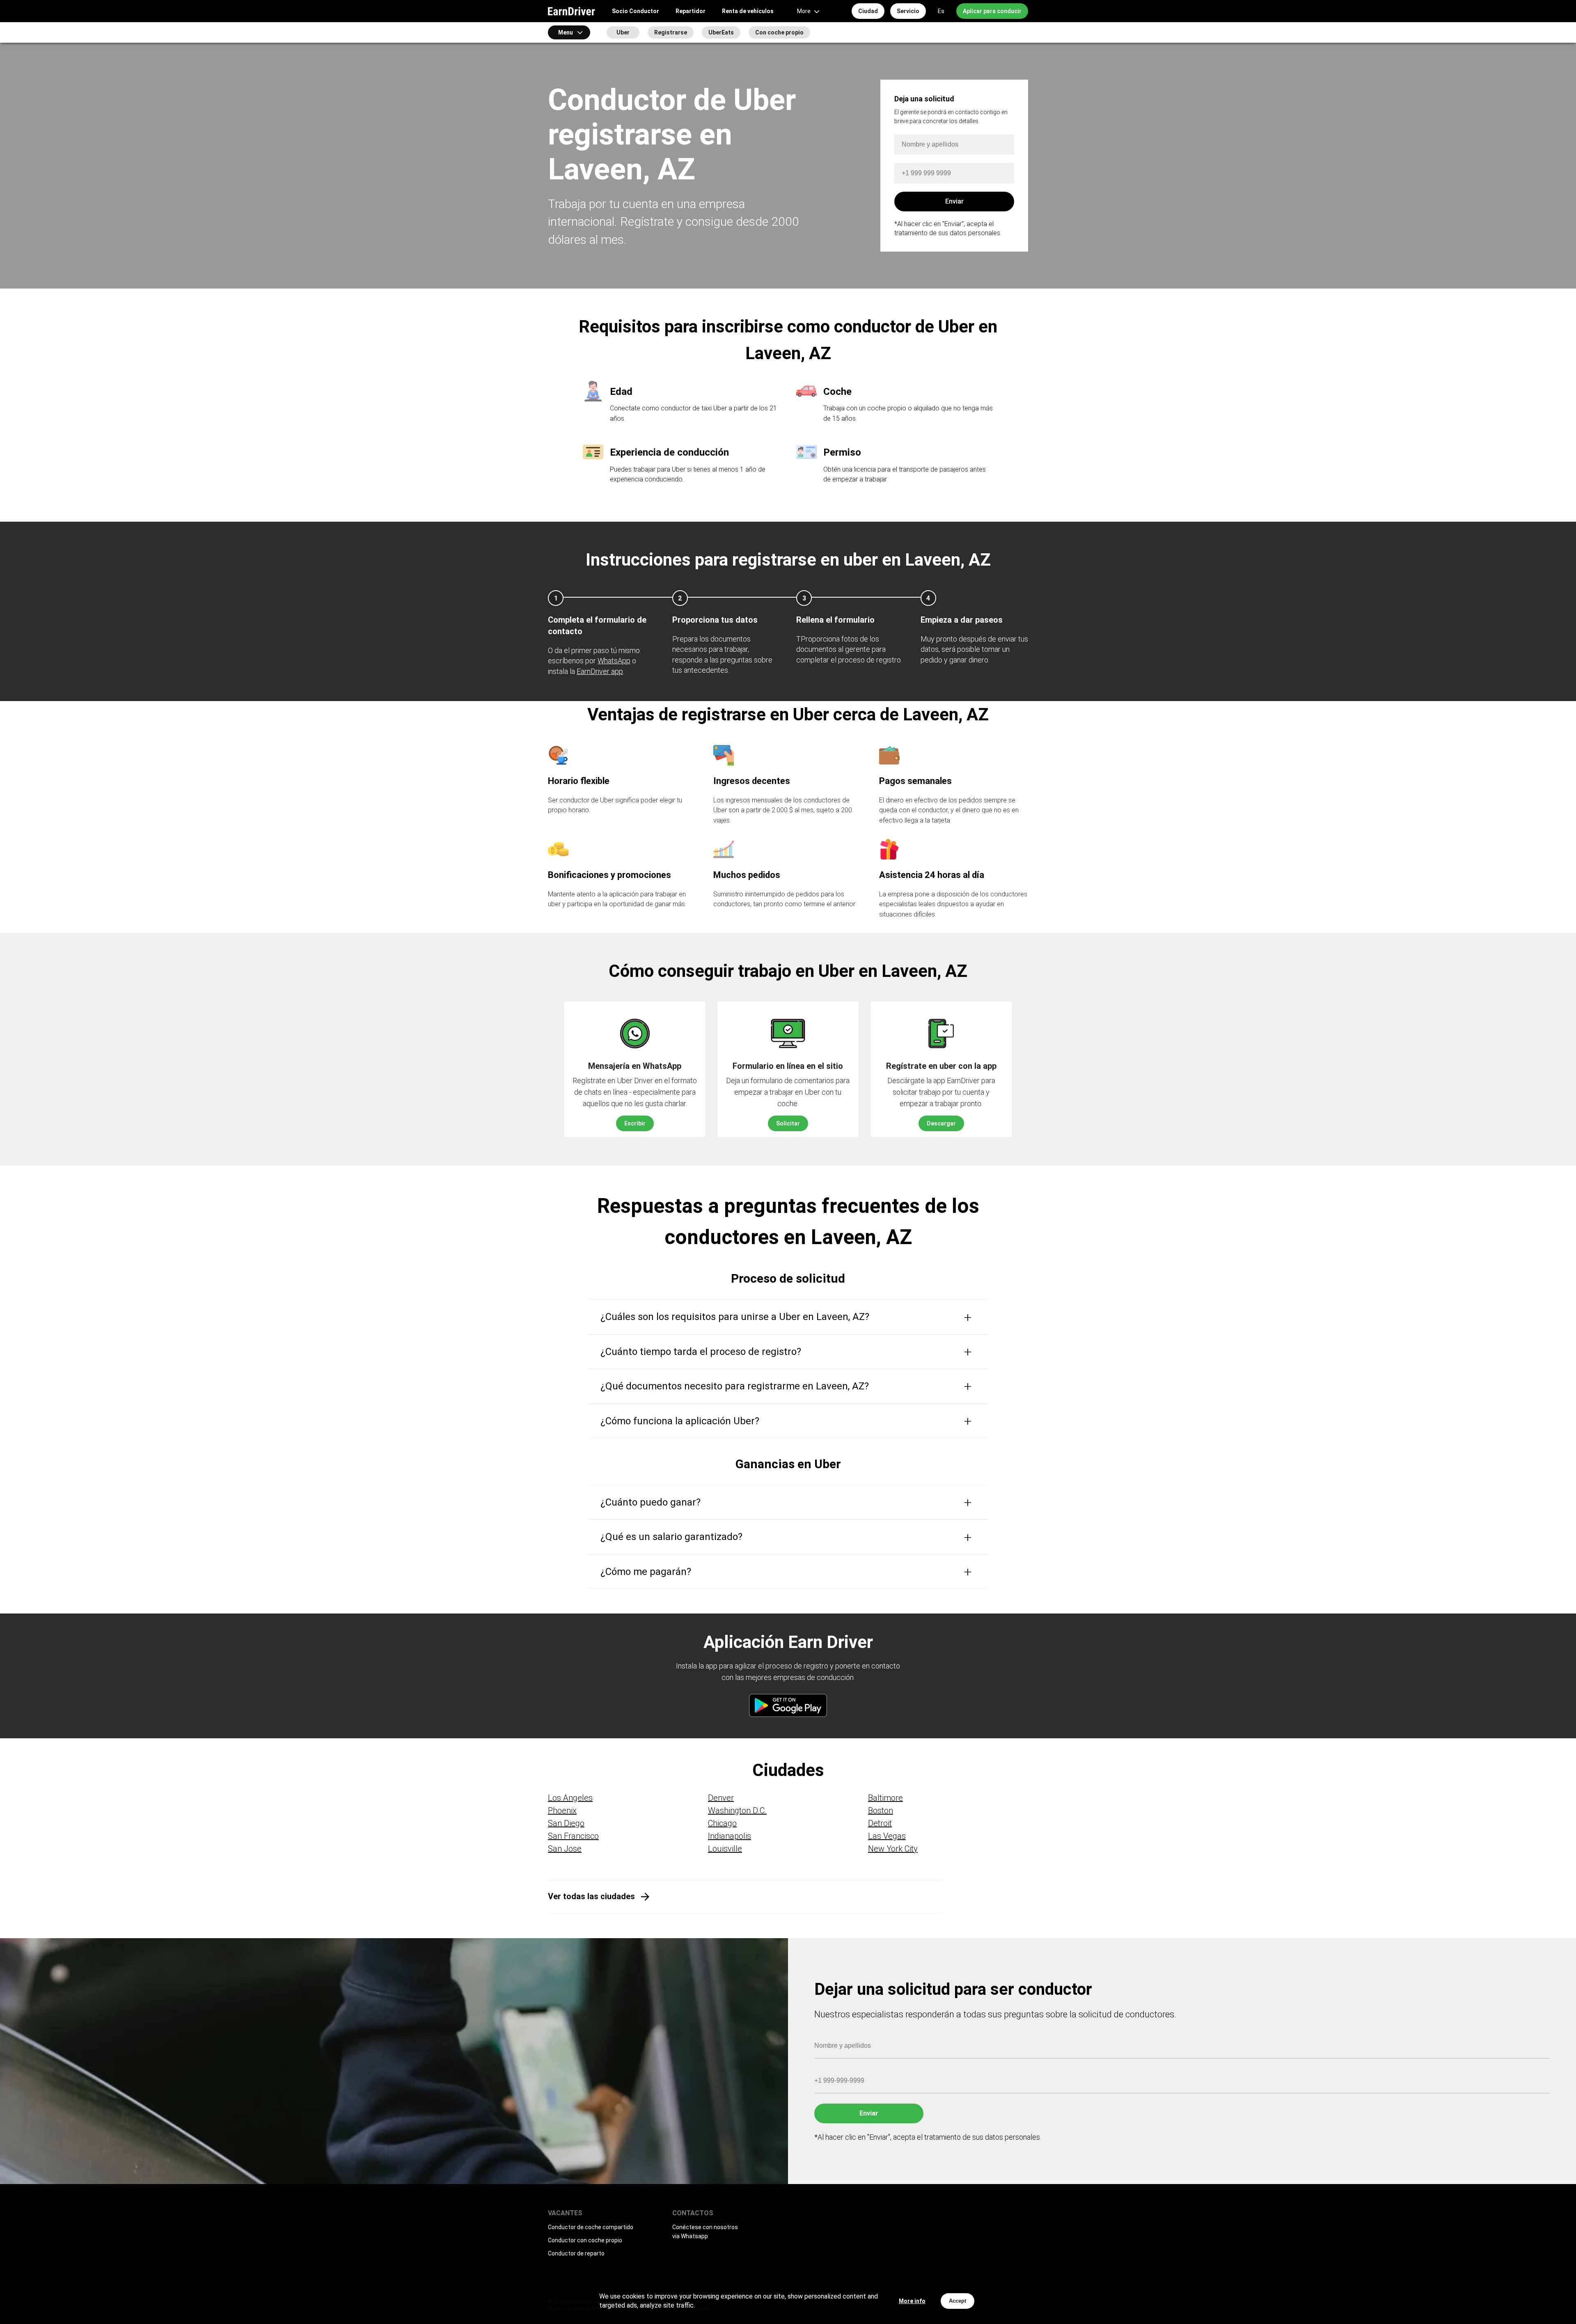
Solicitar (788, 1123)
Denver (721, 1798)
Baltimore (885, 1798)
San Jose (565, 1849)
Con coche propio (779, 32)
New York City (893, 1849)
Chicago (722, 1823)
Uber (623, 32)
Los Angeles (570, 1798)
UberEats (721, 32)
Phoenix (562, 1811)
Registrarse (671, 32)
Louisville (725, 1849)
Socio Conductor (636, 11)
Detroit (880, 1823)
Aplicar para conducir (992, 11)
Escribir (635, 1123)
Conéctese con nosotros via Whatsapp (705, 2232)
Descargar (941, 1123)
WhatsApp (614, 661)
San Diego (566, 1823)
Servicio (908, 11)
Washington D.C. (737, 1811)
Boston (881, 1811)
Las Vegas (887, 1836)
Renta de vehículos (748, 11)
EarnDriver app (600, 671)
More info (912, 2301)
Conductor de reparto (576, 2253)
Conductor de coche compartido (591, 2227)
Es (941, 11)
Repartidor (691, 11)
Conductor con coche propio (585, 2240)
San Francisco (573, 1836)
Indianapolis (730, 1836)
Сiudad (868, 11)
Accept (958, 2301)
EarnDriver (572, 11)
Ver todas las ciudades (591, 1896)
